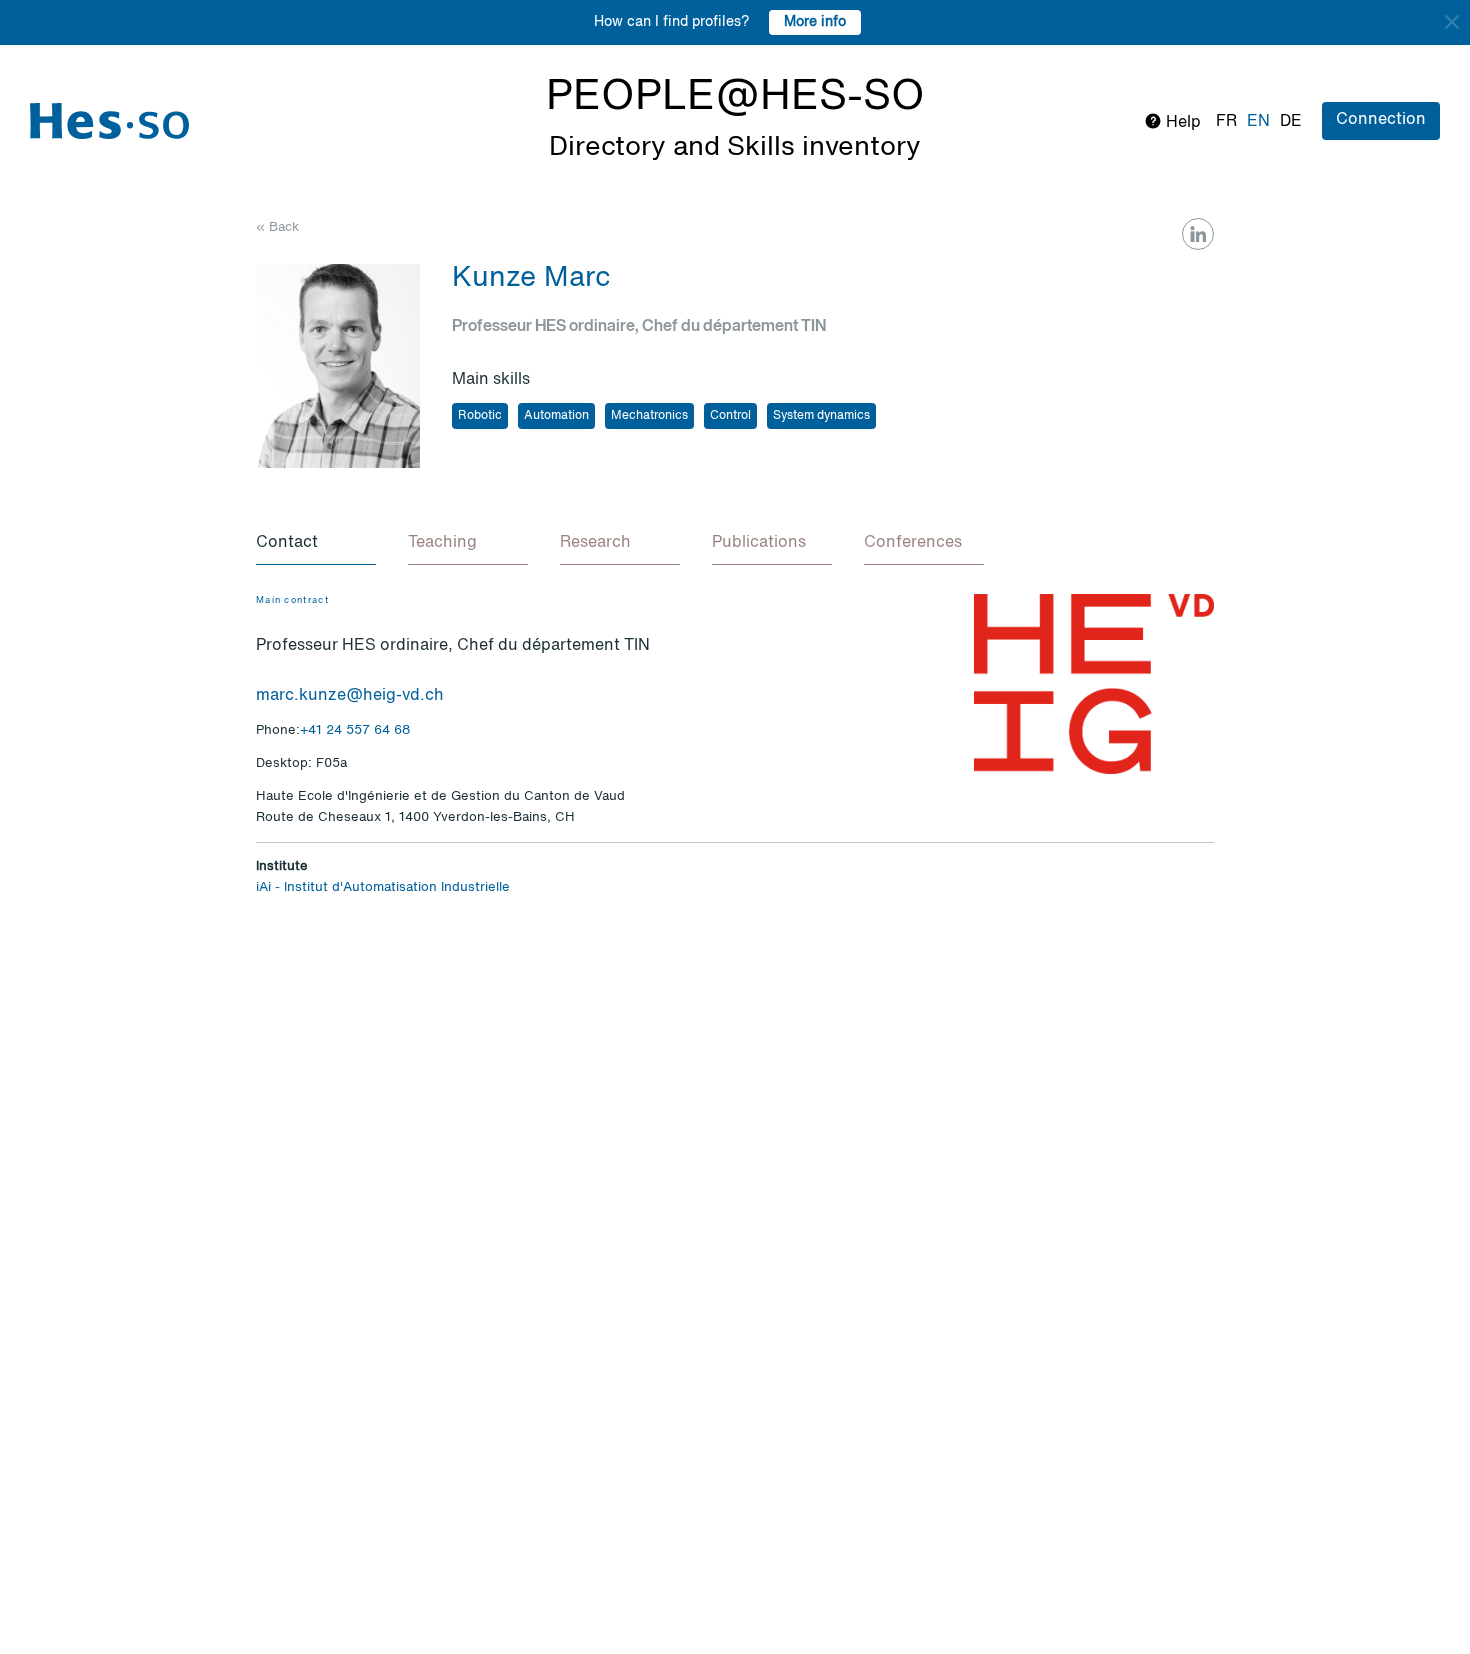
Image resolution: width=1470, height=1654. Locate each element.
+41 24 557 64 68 (355, 730)
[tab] (316, 544)
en (1258, 122)
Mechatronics (649, 416)
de (1291, 122)
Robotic (480, 416)
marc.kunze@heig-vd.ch (350, 696)
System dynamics (821, 416)
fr (1226, 122)
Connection (1381, 120)
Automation (556, 416)
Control (730, 416)
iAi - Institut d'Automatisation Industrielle (383, 887)
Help (1181, 123)
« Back (277, 227)
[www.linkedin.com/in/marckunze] (1198, 234)
